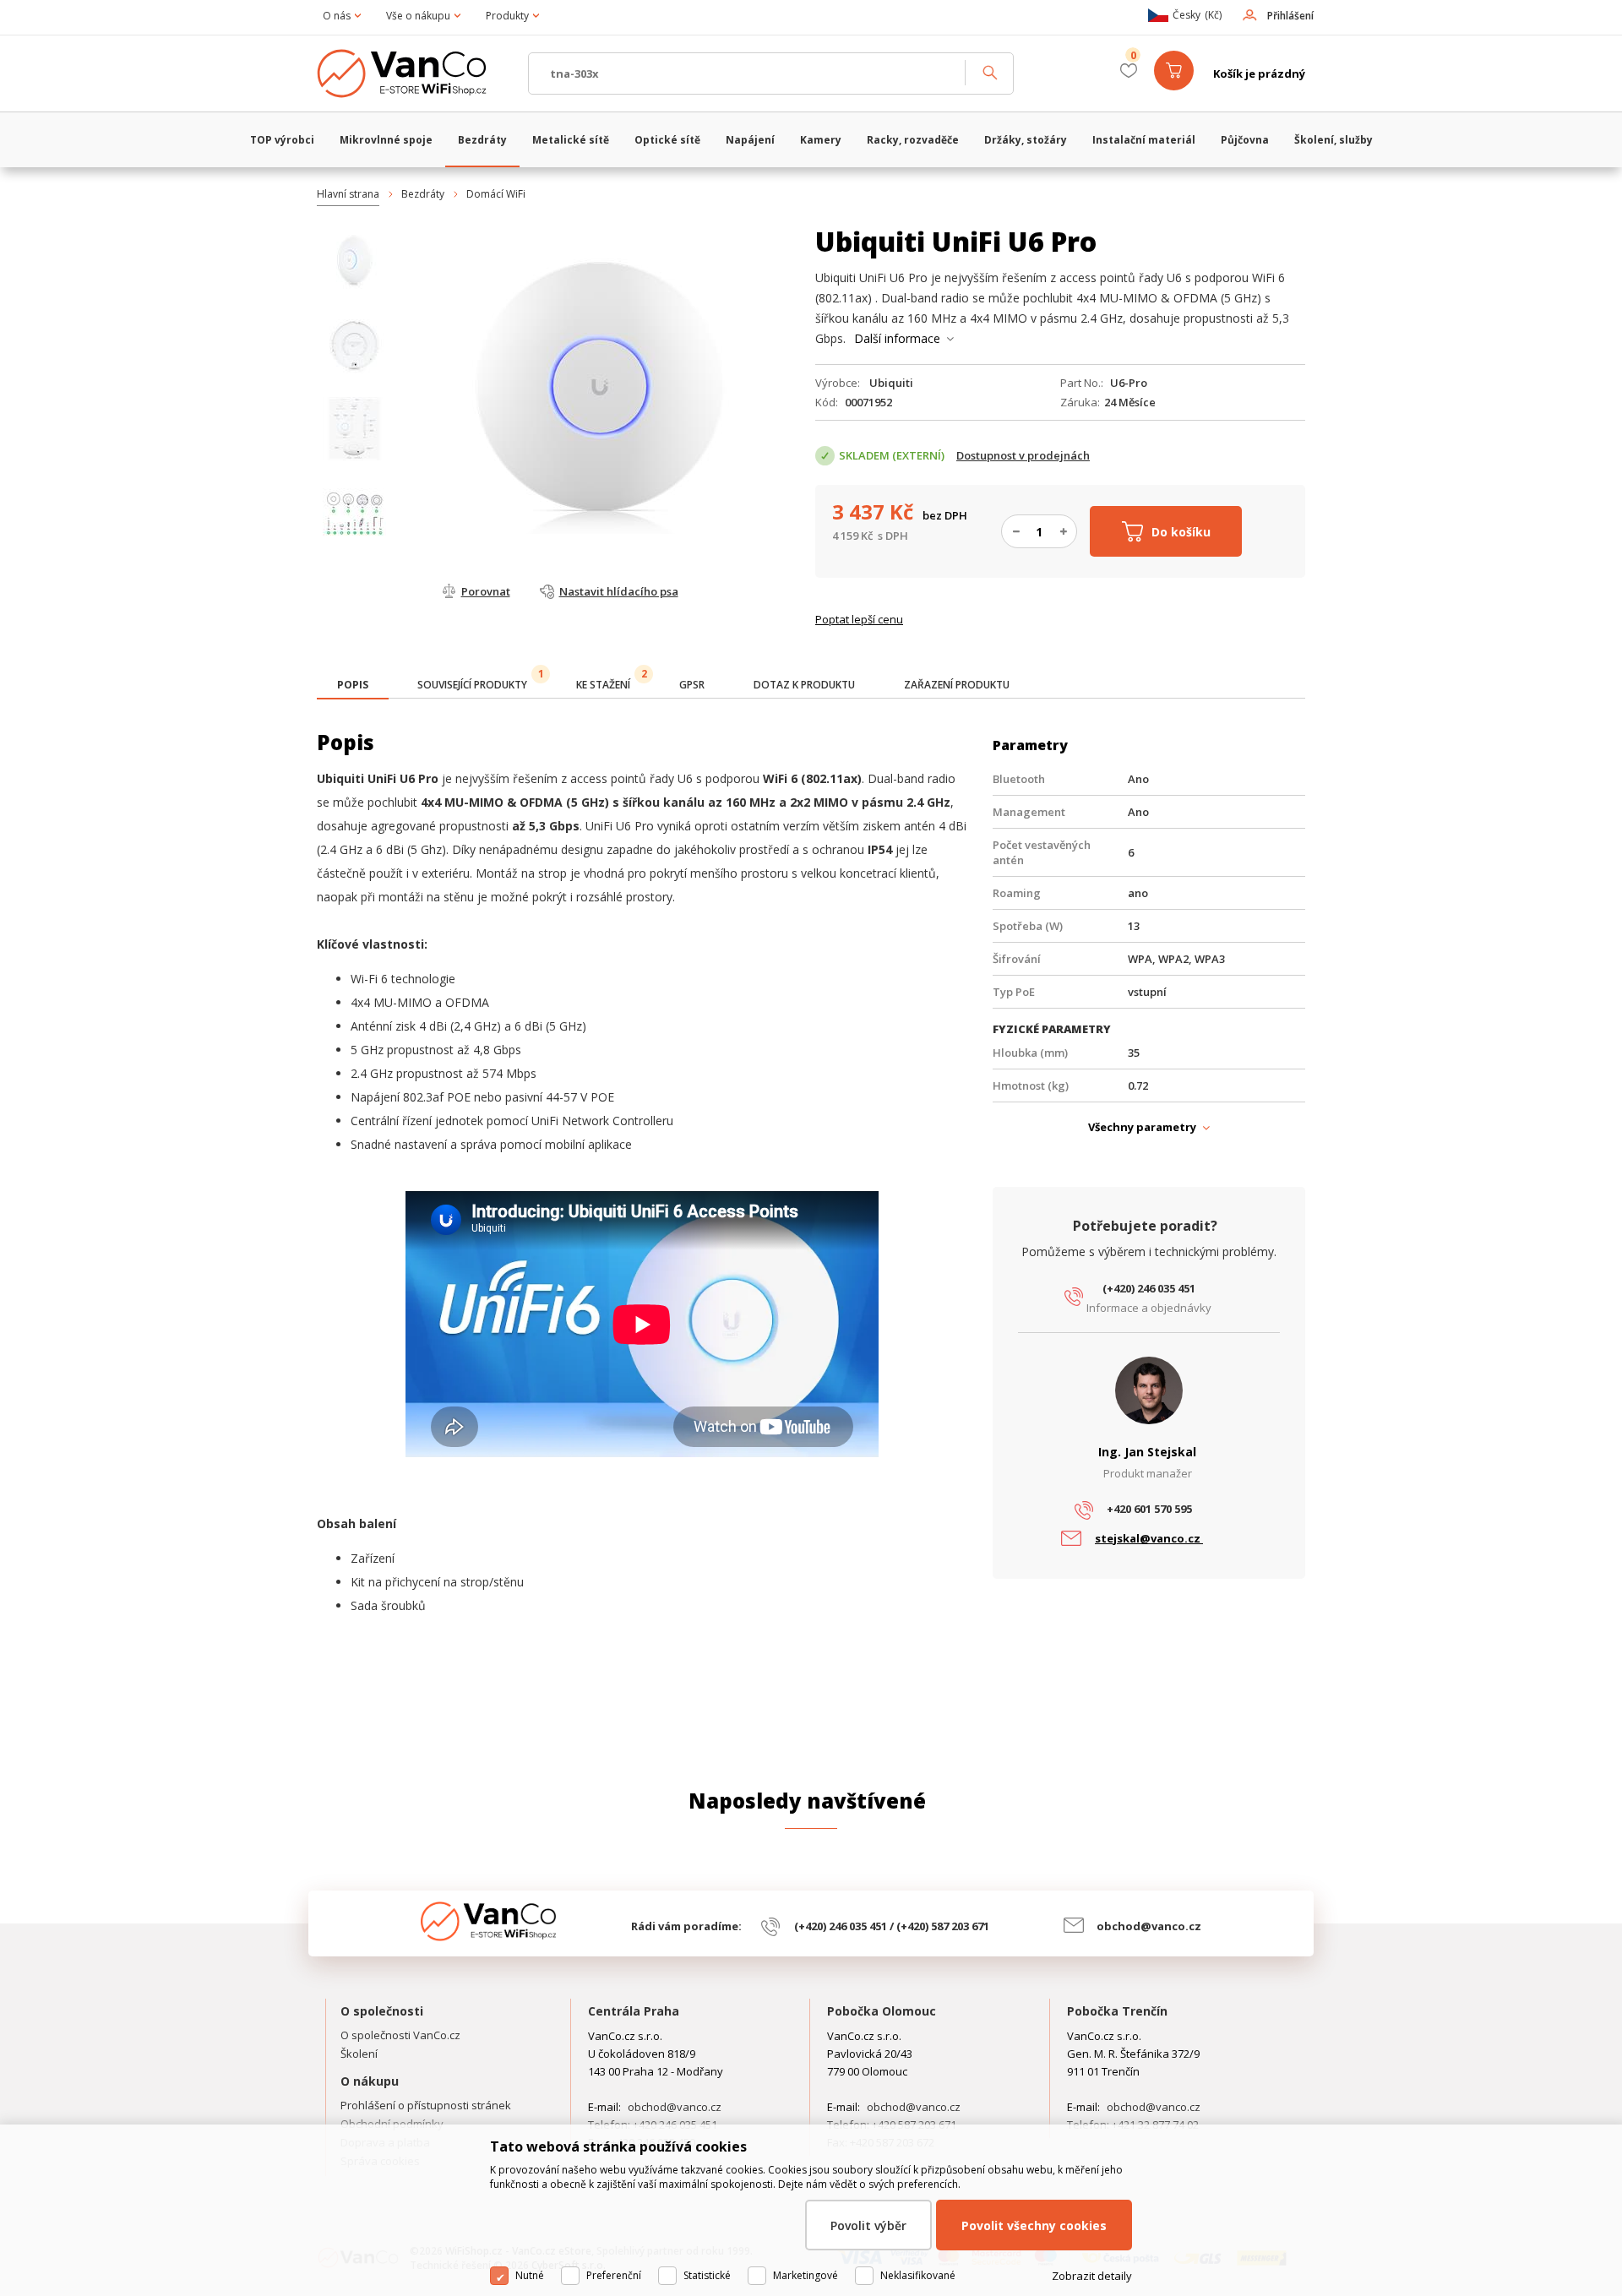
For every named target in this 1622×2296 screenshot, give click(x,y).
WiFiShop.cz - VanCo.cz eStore (414, 73)
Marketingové (806, 2275)
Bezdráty (423, 194)
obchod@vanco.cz (1149, 1926)
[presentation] (353, 685)
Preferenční (614, 2275)
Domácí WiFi (496, 194)
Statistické (707, 2275)
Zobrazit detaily (1092, 2276)
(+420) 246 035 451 (1149, 1288)
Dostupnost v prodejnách (1023, 455)
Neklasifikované (918, 2275)
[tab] (353, 686)
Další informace (897, 338)
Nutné (530, 2275)
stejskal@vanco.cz (1149, 1538)
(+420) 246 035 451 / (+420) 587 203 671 (892, 1926)
